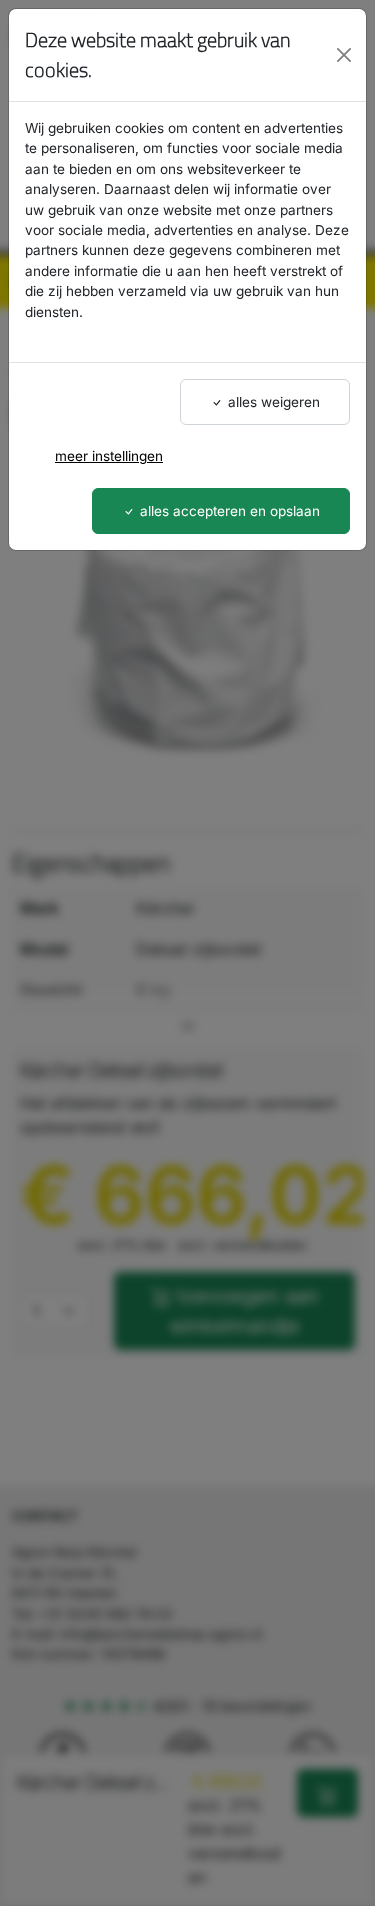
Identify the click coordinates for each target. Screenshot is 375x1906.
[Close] (344, 55)
